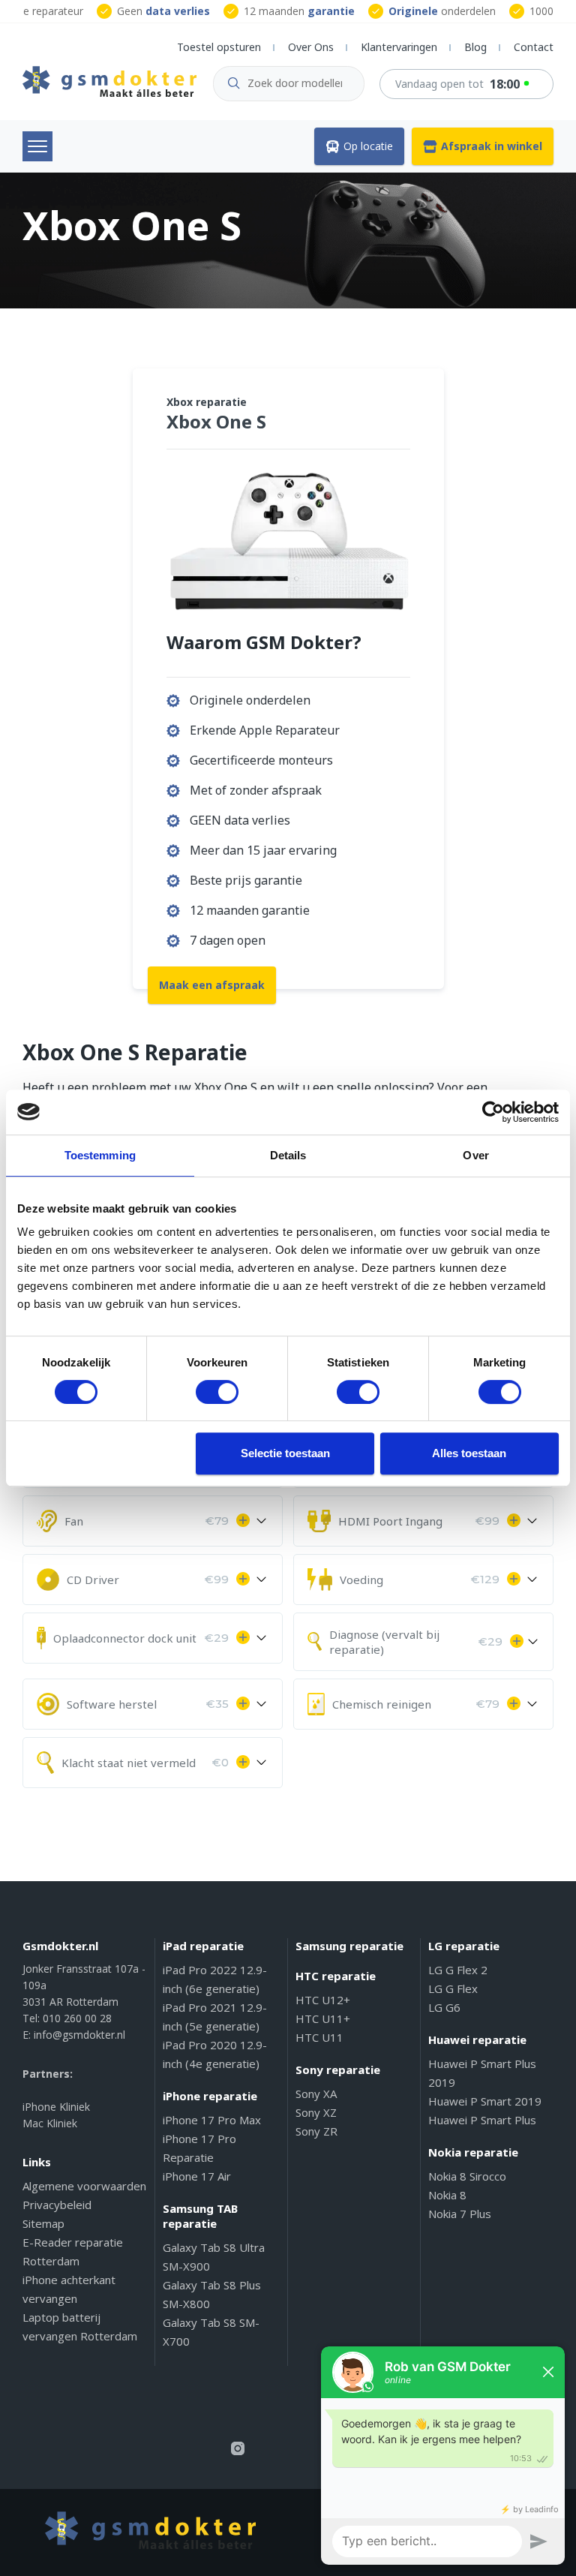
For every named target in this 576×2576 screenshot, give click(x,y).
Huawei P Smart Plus (482, 2120)
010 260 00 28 (77, 2018)
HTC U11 (319, 2037)
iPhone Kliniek (56, 2107)
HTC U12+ (323, 2000)
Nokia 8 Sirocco (467, 2176)
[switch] (217, 1392)
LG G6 (444, 2007)
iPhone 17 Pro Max (212, 2120)
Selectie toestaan (285, 1453)
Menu (37, 146)
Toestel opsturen (219, 47)
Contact (534, 47)
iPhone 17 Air (197, 2176)
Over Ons (311, 47)
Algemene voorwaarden (84, 2186)
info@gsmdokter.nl (79, 2035)
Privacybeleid (57, 2205)
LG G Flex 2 (458, 1970)
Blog (475, 47)
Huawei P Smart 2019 (485, 2101)
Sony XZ (316, 2112)
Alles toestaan (469, 1453)
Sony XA (316, 2094)
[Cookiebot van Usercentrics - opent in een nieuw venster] (493, 1112)
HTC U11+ (323, 2018)
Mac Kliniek (50, 2123)
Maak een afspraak (212, 985)
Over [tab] (475, 1155)
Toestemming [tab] (100, 1155)
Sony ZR (316, 2131)
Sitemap (43, 2223)
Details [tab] (288, 1155)
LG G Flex (453, 1988)
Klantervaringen (399, 47)
